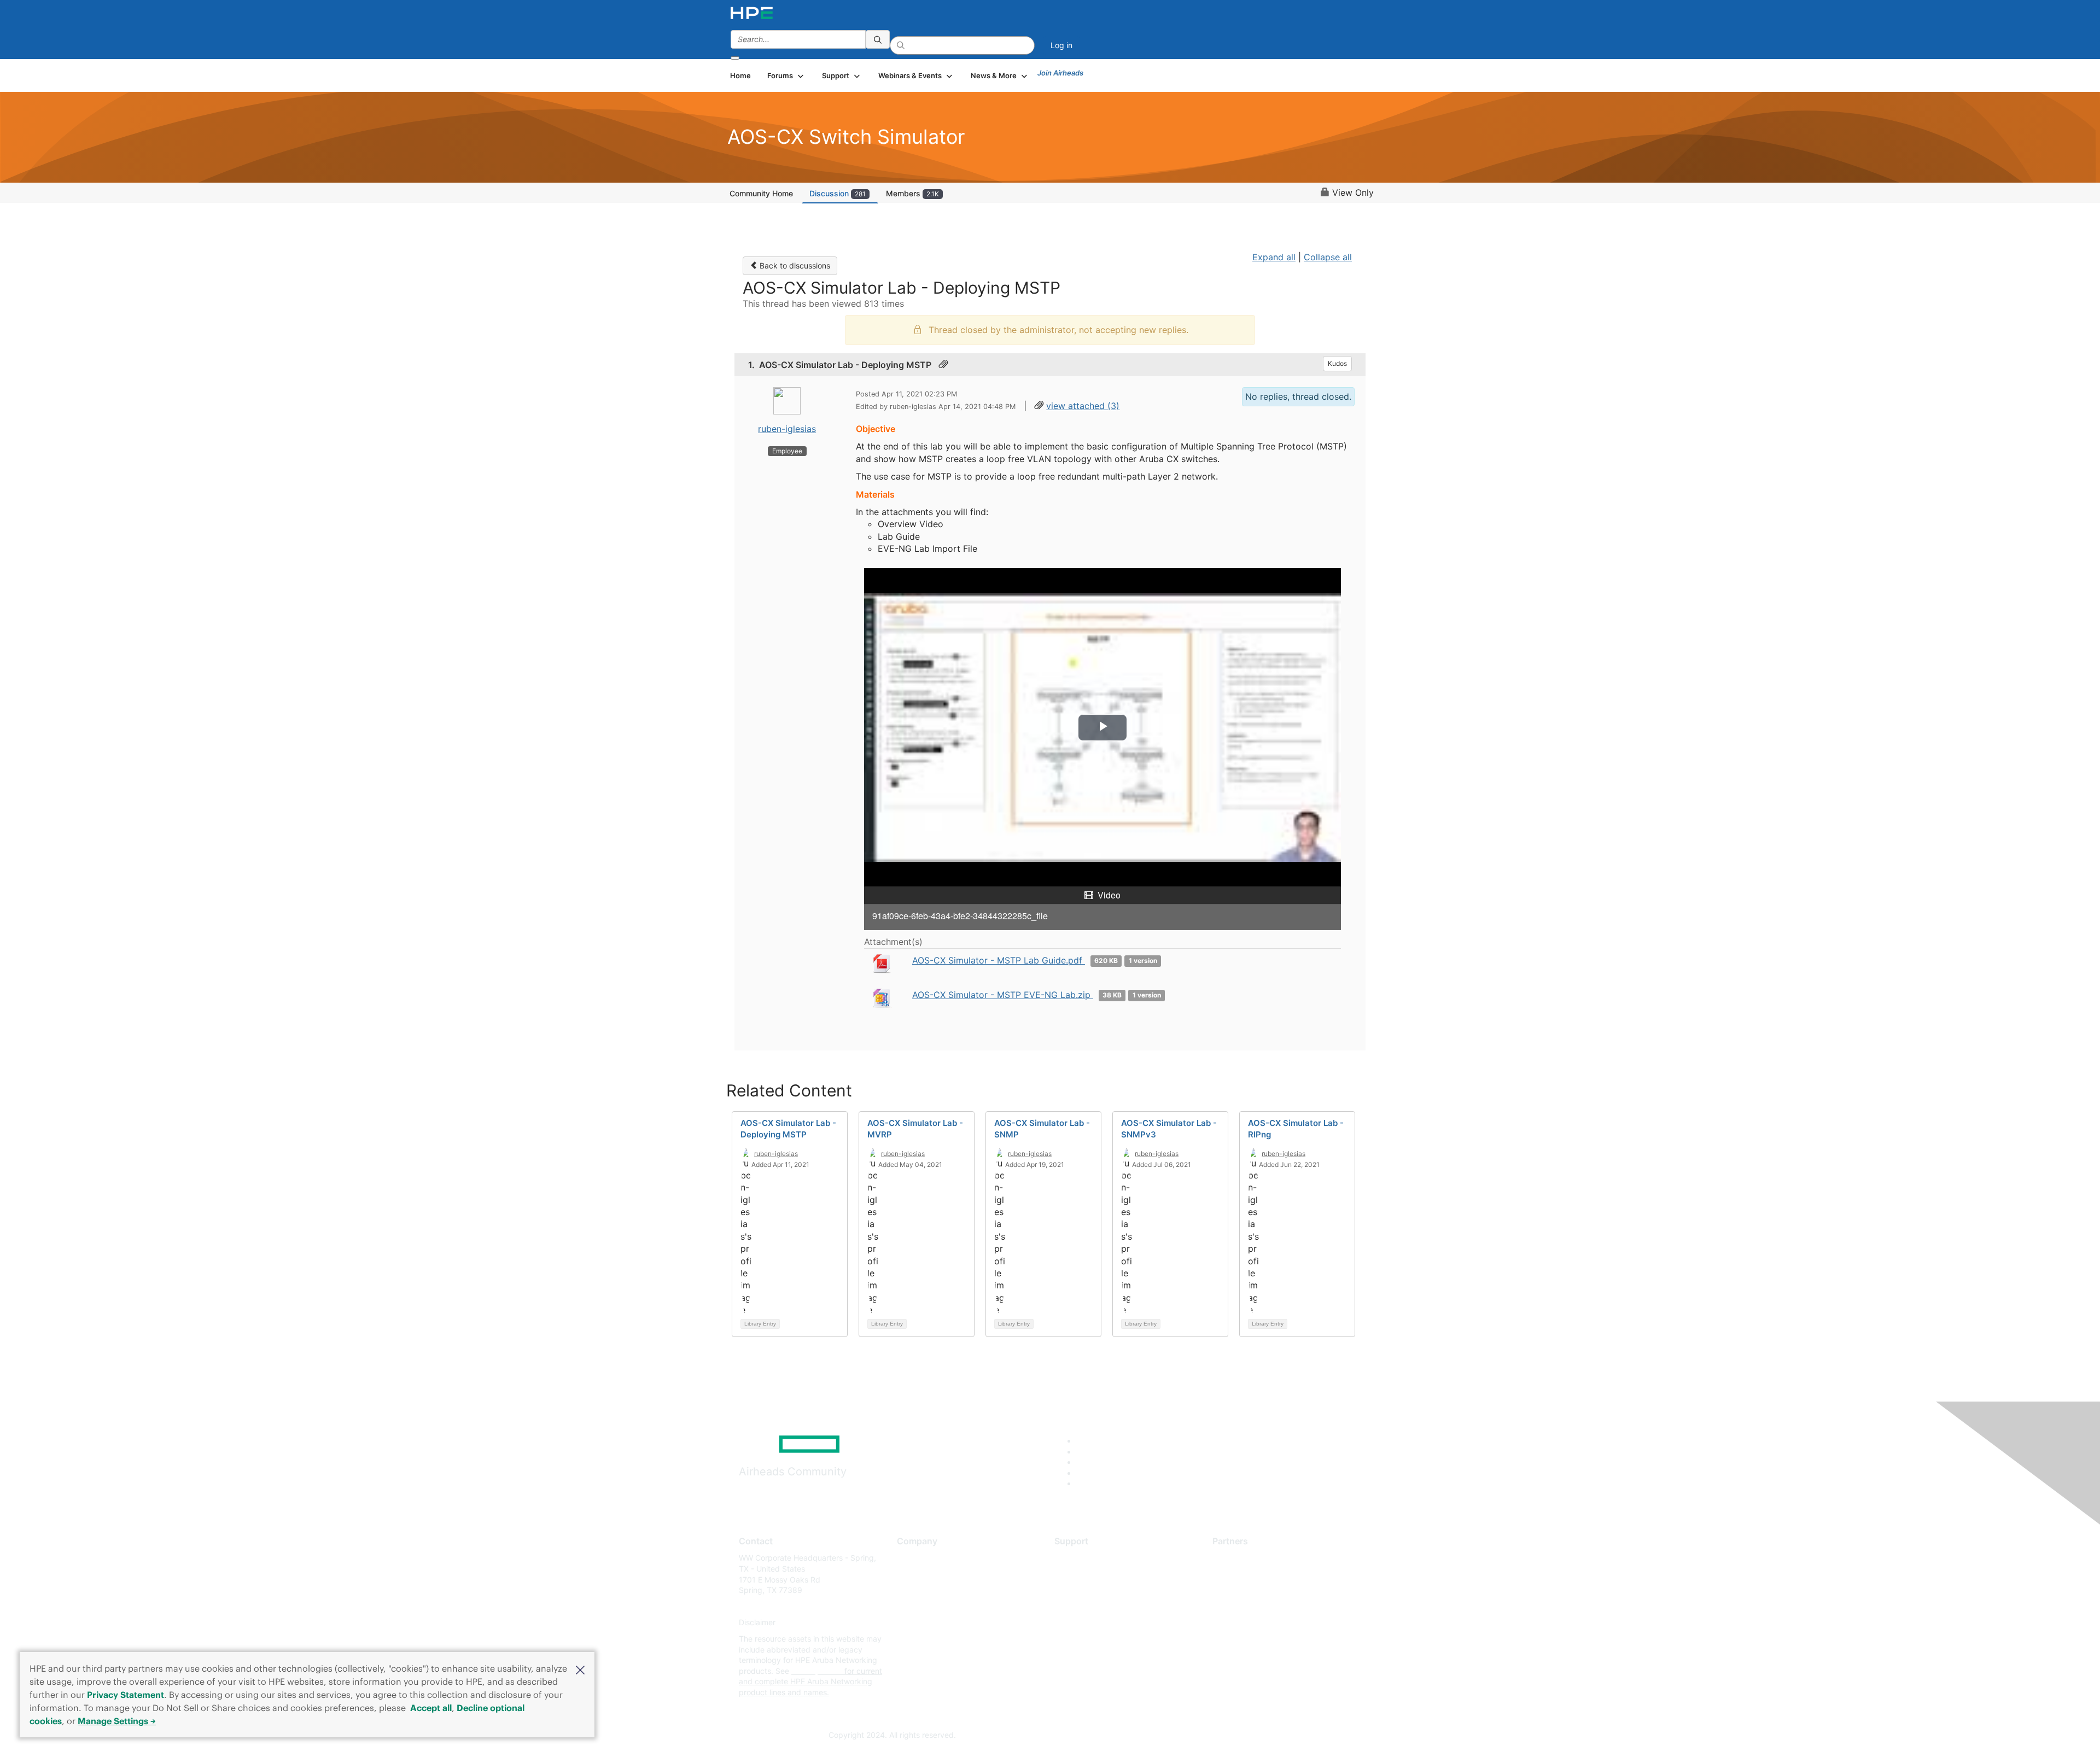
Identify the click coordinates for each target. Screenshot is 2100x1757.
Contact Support (1084, 1574)
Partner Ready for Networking (1266, 1590)
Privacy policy (922, 1623)
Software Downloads (1091, 1606)
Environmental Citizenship (943, 1606)
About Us (913, 1558)
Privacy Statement (126, 1695)
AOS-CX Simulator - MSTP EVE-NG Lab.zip (1003, 995)
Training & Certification (1095, 1590)
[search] (878, 39)
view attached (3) (1083, 406)
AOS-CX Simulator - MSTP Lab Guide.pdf (999, 960)
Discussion (838, 193)
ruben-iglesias (787, 429)
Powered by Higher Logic (1208, 1736)
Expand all (1274, 257)
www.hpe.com (817, 1671)
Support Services (1085, 1558)
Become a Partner (1244, 1574)
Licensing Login (1082, 1623)
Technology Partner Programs (1266, 1606)
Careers (911, 1574)
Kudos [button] (1337, 363)
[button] (580, 1669)
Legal (907, 1655)
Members (912, 193)
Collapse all (1328, 257)
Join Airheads (1060, 73)
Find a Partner (1238, 1558)
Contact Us (917, 1590)
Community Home (761, 193)
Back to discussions (794, 265)
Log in (1061, 45)
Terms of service (926, 1639)
